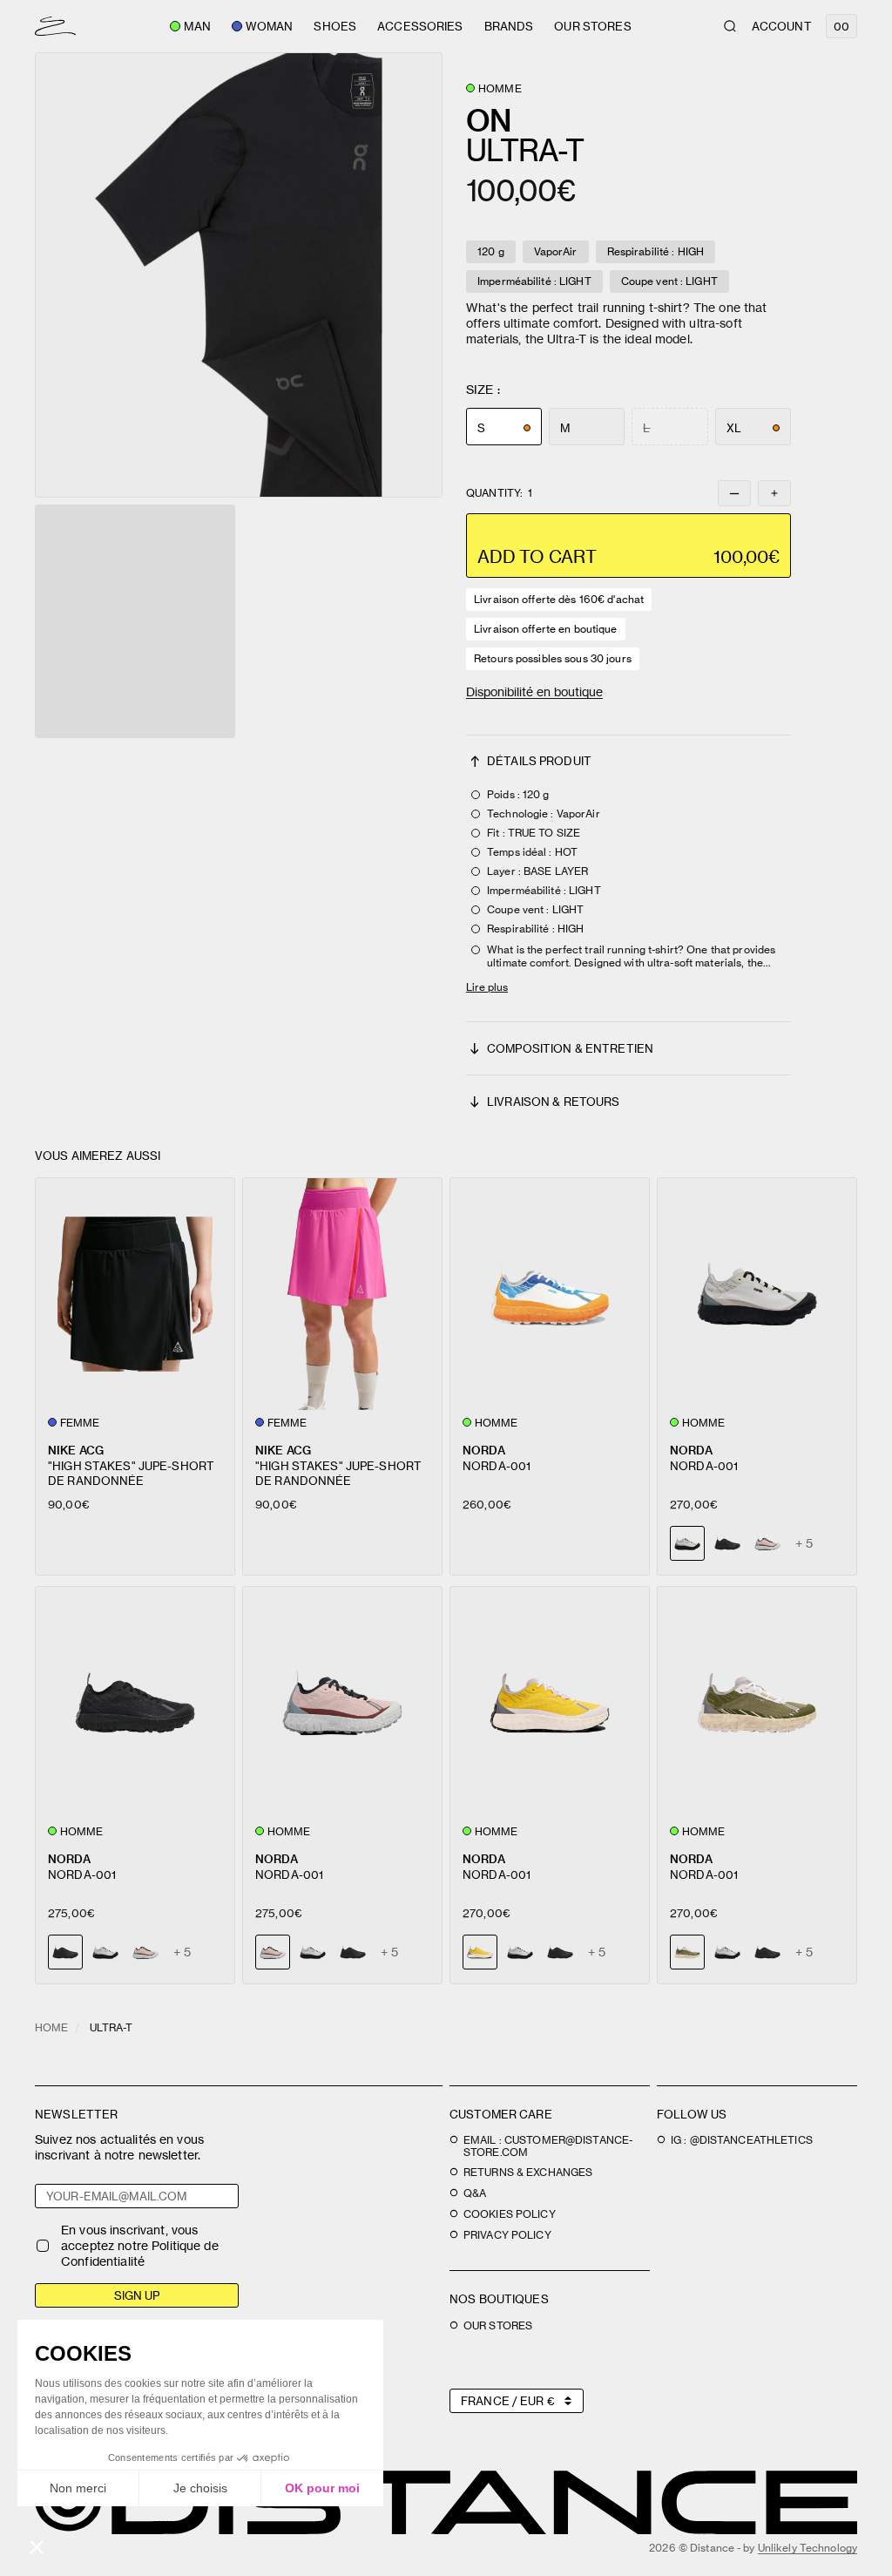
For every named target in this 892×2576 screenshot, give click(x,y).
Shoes (335, 26)
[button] (239, 275)
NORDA (484, 1450)
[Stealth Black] (727, 1543)
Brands (509, 26)
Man (197, 26)
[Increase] (774, 493)
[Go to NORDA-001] (550, 1294)
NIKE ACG (76, 1450)
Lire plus (487, 987)
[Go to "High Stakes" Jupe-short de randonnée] (135, 1294)
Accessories (420, 26)
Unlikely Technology (808, 2548)
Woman (270, 26)
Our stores (592, 26)
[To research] (730, 26)
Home (51, 2027)
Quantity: (499, 493)
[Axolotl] (767, 1543)
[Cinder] (105, 1952)
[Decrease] (734, 493)
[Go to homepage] (55, 26)
